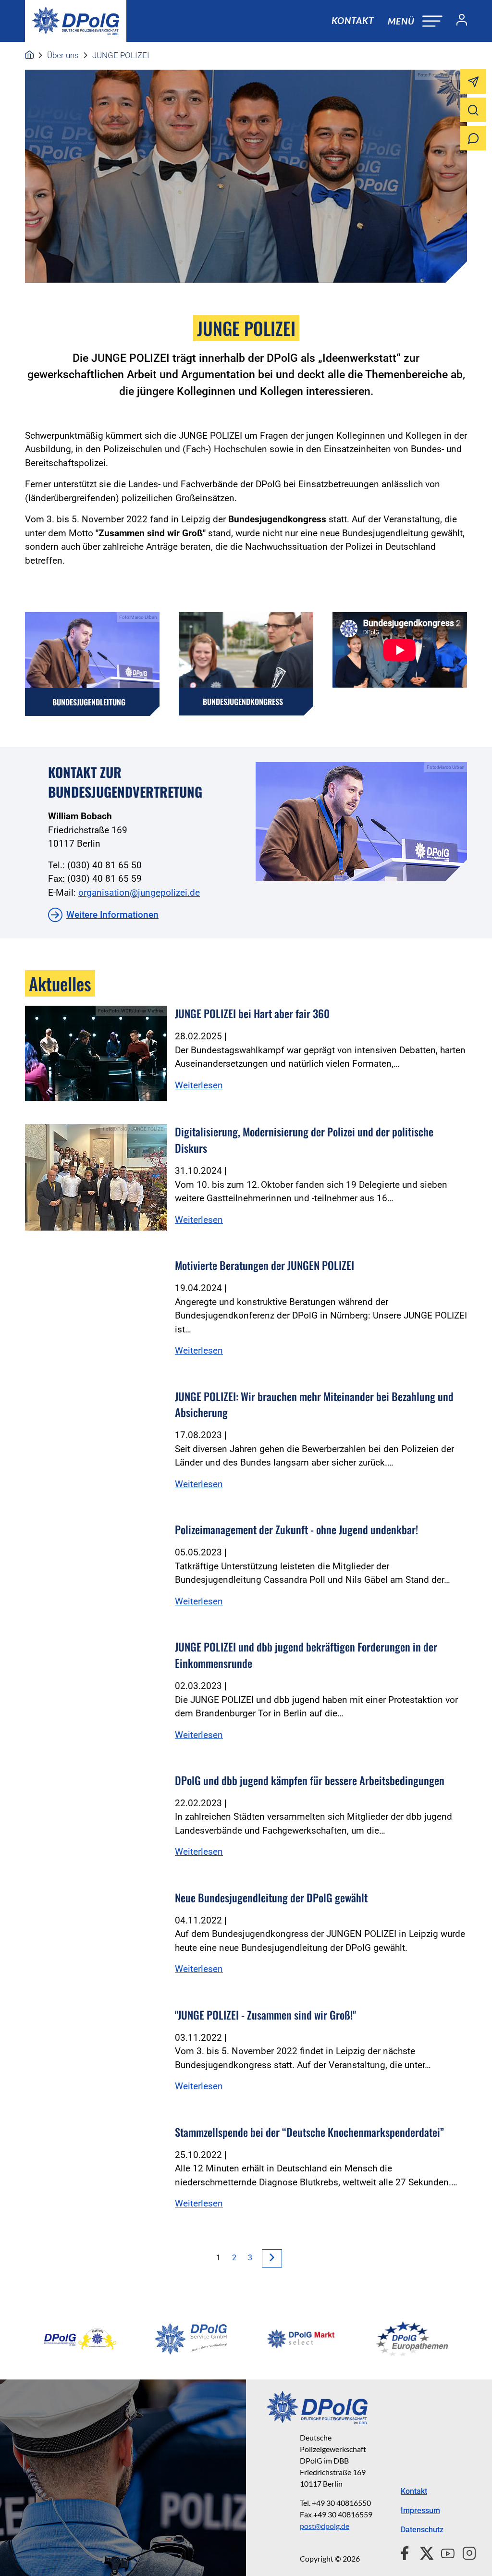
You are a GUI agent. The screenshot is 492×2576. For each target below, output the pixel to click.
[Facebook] (407, 2552)
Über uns (63, 55)
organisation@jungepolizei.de (139, 893)
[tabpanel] (80, 2339)
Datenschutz (422, 2530)
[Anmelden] (458, 21)
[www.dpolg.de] (29, 55)
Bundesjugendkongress (243, 702)
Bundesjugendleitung (89, 702)
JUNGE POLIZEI (121, 55)
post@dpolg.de (325, 2526)
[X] (423, 2552)
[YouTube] (444, 2552)
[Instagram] (465, 2552)
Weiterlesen (199, 1085)
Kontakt (353, 20)
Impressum (420, 2510)
